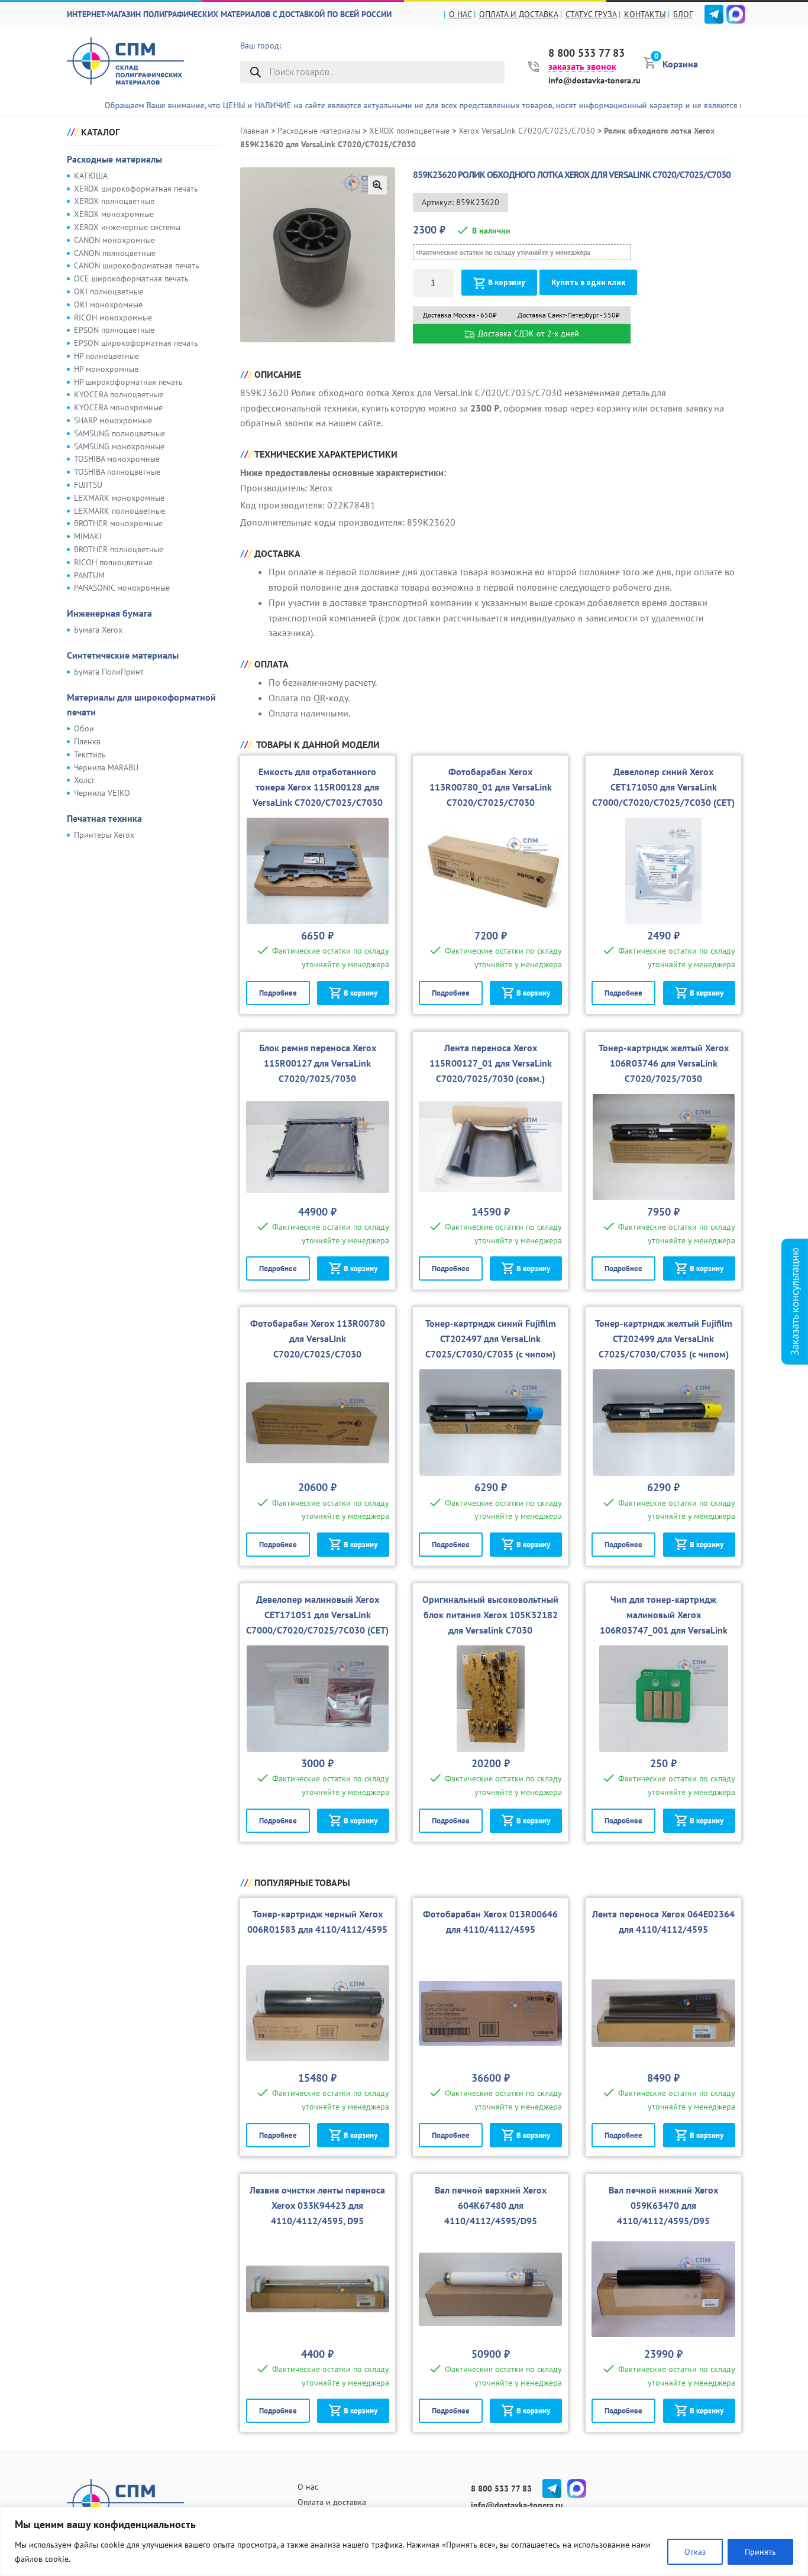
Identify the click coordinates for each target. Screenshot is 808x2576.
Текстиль (90, 754)
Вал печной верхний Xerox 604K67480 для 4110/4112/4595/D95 (491, 2205)
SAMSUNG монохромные (119, 446)
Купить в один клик (588, 282)
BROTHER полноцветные (119, 549)
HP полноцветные (106, 356)
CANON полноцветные (115, 253)
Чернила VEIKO (102, 793)
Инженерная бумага (109, 613)
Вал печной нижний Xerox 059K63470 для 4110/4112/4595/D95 (663, 2205)
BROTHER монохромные (118, 523)
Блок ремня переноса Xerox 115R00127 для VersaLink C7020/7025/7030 (318, 1063)
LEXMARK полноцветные (119, 511)
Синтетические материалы (123, 655)
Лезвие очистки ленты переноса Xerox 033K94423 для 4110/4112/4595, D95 (317, 2205)
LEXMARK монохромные (119, 498)
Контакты (645, 14)
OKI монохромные (108, 304)
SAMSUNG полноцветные (119, 433)
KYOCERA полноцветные (119, 394)
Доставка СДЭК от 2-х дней (527, 333)
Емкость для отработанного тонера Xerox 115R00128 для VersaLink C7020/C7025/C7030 (318, 787)
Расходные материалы (114, 159)
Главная (254, 131)
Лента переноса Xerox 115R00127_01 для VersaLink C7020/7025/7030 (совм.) (491, 1063)
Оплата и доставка (519, 14)
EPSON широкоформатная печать (136, 343)
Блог (683, 14)
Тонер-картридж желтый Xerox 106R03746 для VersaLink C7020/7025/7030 (664, 1063)
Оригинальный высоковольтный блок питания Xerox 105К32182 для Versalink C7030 (490, 1615)
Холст (84, 780)
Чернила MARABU (106, 767)
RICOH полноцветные (113, 562)
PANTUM (89, 575)
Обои (84, 728)
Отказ (695, 2552)
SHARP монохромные (113, 420)
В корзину (507, 282)
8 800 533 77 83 (586, 53)
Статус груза (591, 14)
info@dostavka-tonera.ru (594, 80)
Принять (760, 2552)
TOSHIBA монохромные (117, 459)
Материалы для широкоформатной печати (141, 705)
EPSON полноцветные (114, 330)
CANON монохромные (114, 240)
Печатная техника (104, 818)
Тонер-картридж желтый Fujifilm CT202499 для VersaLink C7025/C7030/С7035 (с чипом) (664, 1339)
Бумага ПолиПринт (109, 672)
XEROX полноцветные (114, 201)
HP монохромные (106, 369)
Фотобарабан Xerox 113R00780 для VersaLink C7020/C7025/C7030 (318, 1339)
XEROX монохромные (114, 214)
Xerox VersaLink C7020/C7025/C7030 (527, 131)
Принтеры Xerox (104, 835)
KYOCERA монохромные (118, 407)
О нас (460, 14)
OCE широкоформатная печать (131, 278)
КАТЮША (91, 176)
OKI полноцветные (109, 291)
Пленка (87, 741)
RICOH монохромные (113, 317)
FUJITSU (88, 485)
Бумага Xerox (98, 630)
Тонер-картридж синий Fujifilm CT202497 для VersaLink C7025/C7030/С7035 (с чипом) (491, 1339)
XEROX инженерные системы (127, 227)
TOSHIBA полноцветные (117, 472)
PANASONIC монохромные (122, 588)
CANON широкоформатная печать (137, 265)
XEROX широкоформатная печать (136, 189)
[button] (377, 185)
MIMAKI (88, 536)
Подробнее (278, 993)
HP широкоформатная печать (128, 382)
